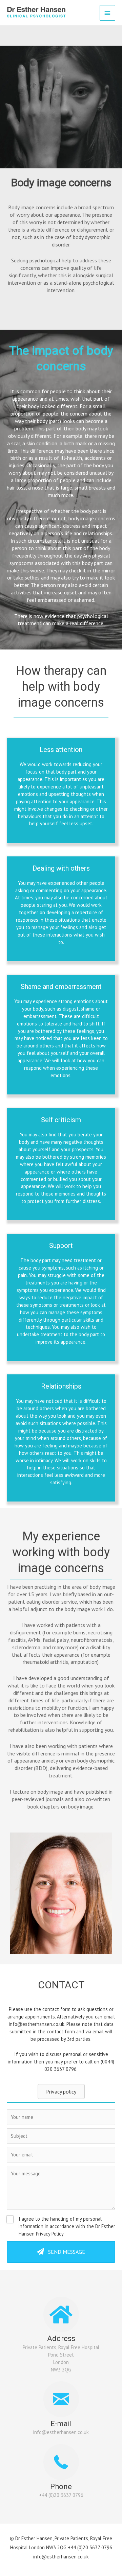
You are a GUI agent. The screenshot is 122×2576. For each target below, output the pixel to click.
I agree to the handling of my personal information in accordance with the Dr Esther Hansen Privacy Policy (67, 2226)
